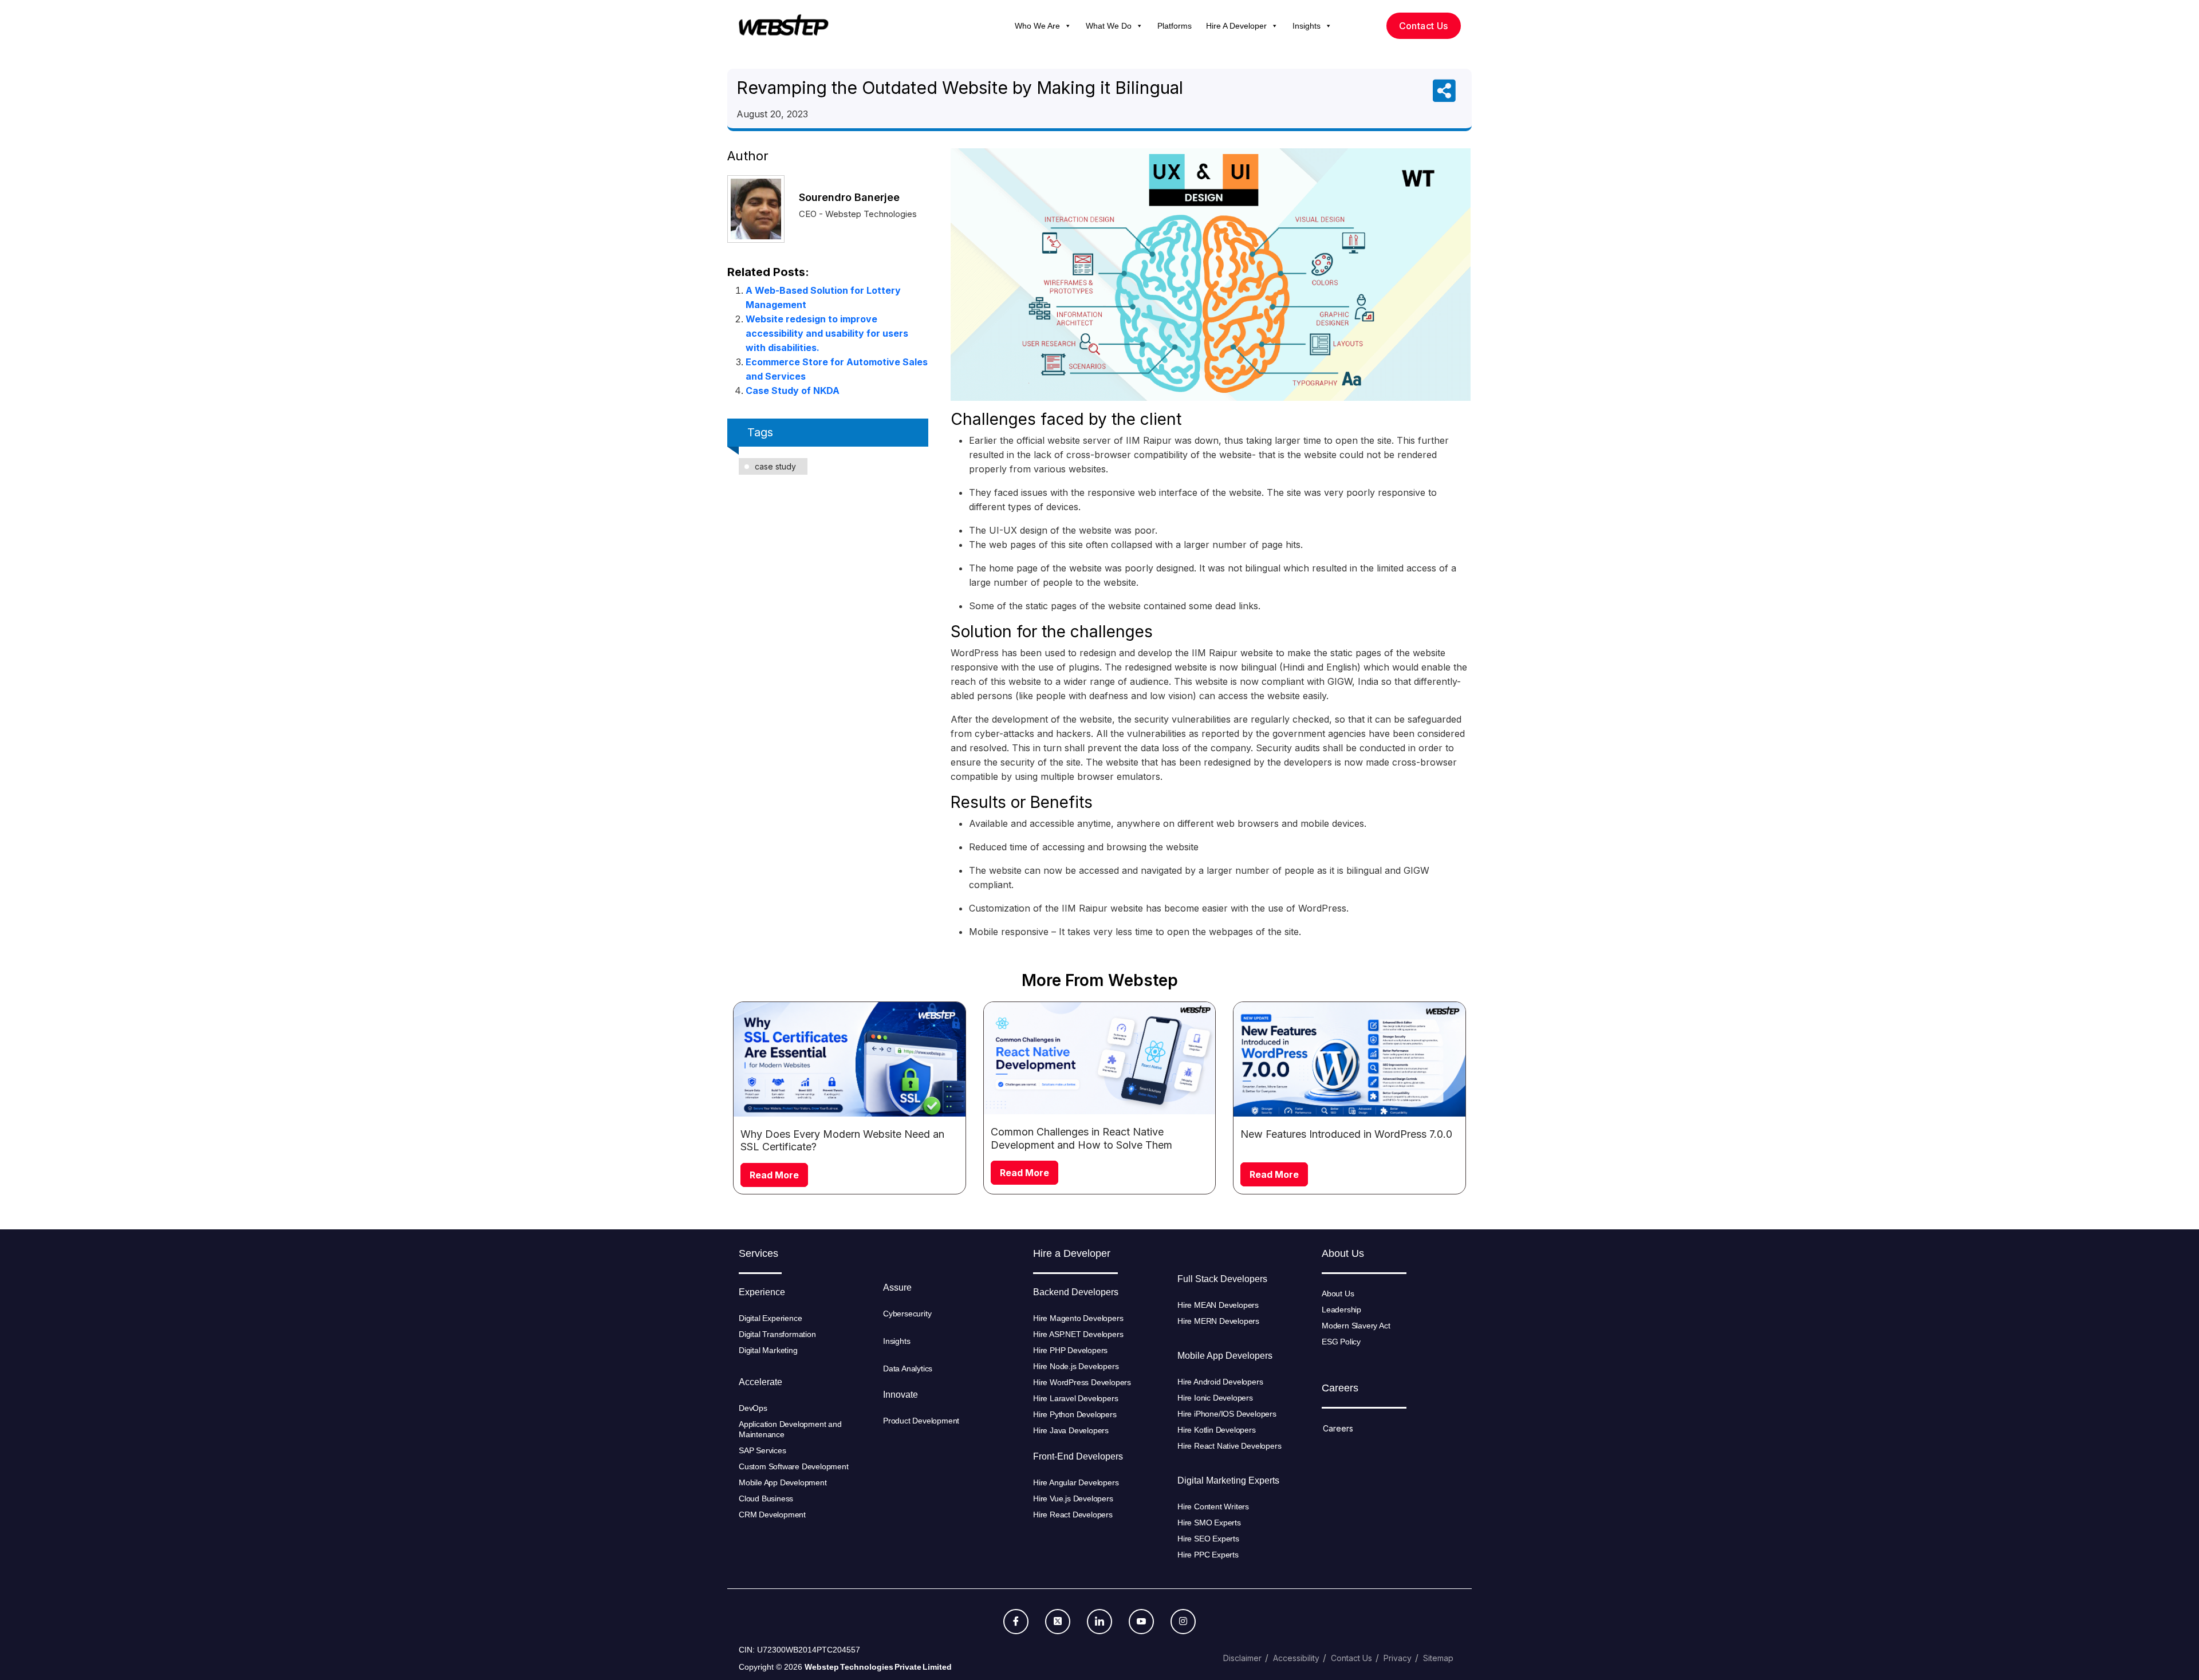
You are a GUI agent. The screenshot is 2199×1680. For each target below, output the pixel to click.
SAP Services (762, 1450)
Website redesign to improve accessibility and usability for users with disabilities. (827, 333)
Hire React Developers (1073, 1515)
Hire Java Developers (1071, 1430)
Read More (774, 1175)
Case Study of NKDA (793, 391)
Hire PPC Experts (1208, 1555)
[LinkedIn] (1099, 1622)
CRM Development (772, 1515)
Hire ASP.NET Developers (1078, 1334)
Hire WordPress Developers (1082, 1382)
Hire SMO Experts (1209, 1523)
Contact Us (1351, 1658)
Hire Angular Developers (1076, 1482)
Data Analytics (908, 1369)
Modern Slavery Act (1356, 1326)
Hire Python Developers (1075, 1414)
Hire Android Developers (1220, 1382)
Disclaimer (1242, 1658)
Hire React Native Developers (1229, 1446)
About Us (1338, 1293)
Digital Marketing (768, 1350)
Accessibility (1296, 1658)
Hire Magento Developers (1078, 1318)
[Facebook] (1016, 1622)
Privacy (1398, 1658)
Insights (1307, 26)
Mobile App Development (784, 1482)
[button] (1067, 26)
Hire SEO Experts (1208, 1539)
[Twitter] (1058, 1622)
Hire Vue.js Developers (1073, 1498)
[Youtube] (1141, 1622)
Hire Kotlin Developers (1217, 1430)
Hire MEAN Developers (1218, 1305)
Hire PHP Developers (1070, 1350)
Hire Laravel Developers (1075, 1398)
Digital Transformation (777, 1334)
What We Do (1109, 26)
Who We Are (1037, 26)
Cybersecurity (907, 1314)
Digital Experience (770, 1318)
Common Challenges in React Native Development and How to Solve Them (1081, 1138)
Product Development (921, 1421)
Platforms (1175, 26)
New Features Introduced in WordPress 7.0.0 (1346, 1134)
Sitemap (1438, 1658)
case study (775, 466)
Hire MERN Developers (1218, 1321)
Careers (1338, 1428)
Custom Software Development (794, 1466)
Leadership (1341, 1310)
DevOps (753, 1408)
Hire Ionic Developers (1215, 1398)
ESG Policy (1341, 1342)
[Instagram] (1183, 1622)
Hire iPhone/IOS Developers (1227, 1414)
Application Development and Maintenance (790, 1429)
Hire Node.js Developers (1076, 1366)
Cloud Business (766, 1498)
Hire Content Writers (1213, 1507)
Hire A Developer (1236, 26)
